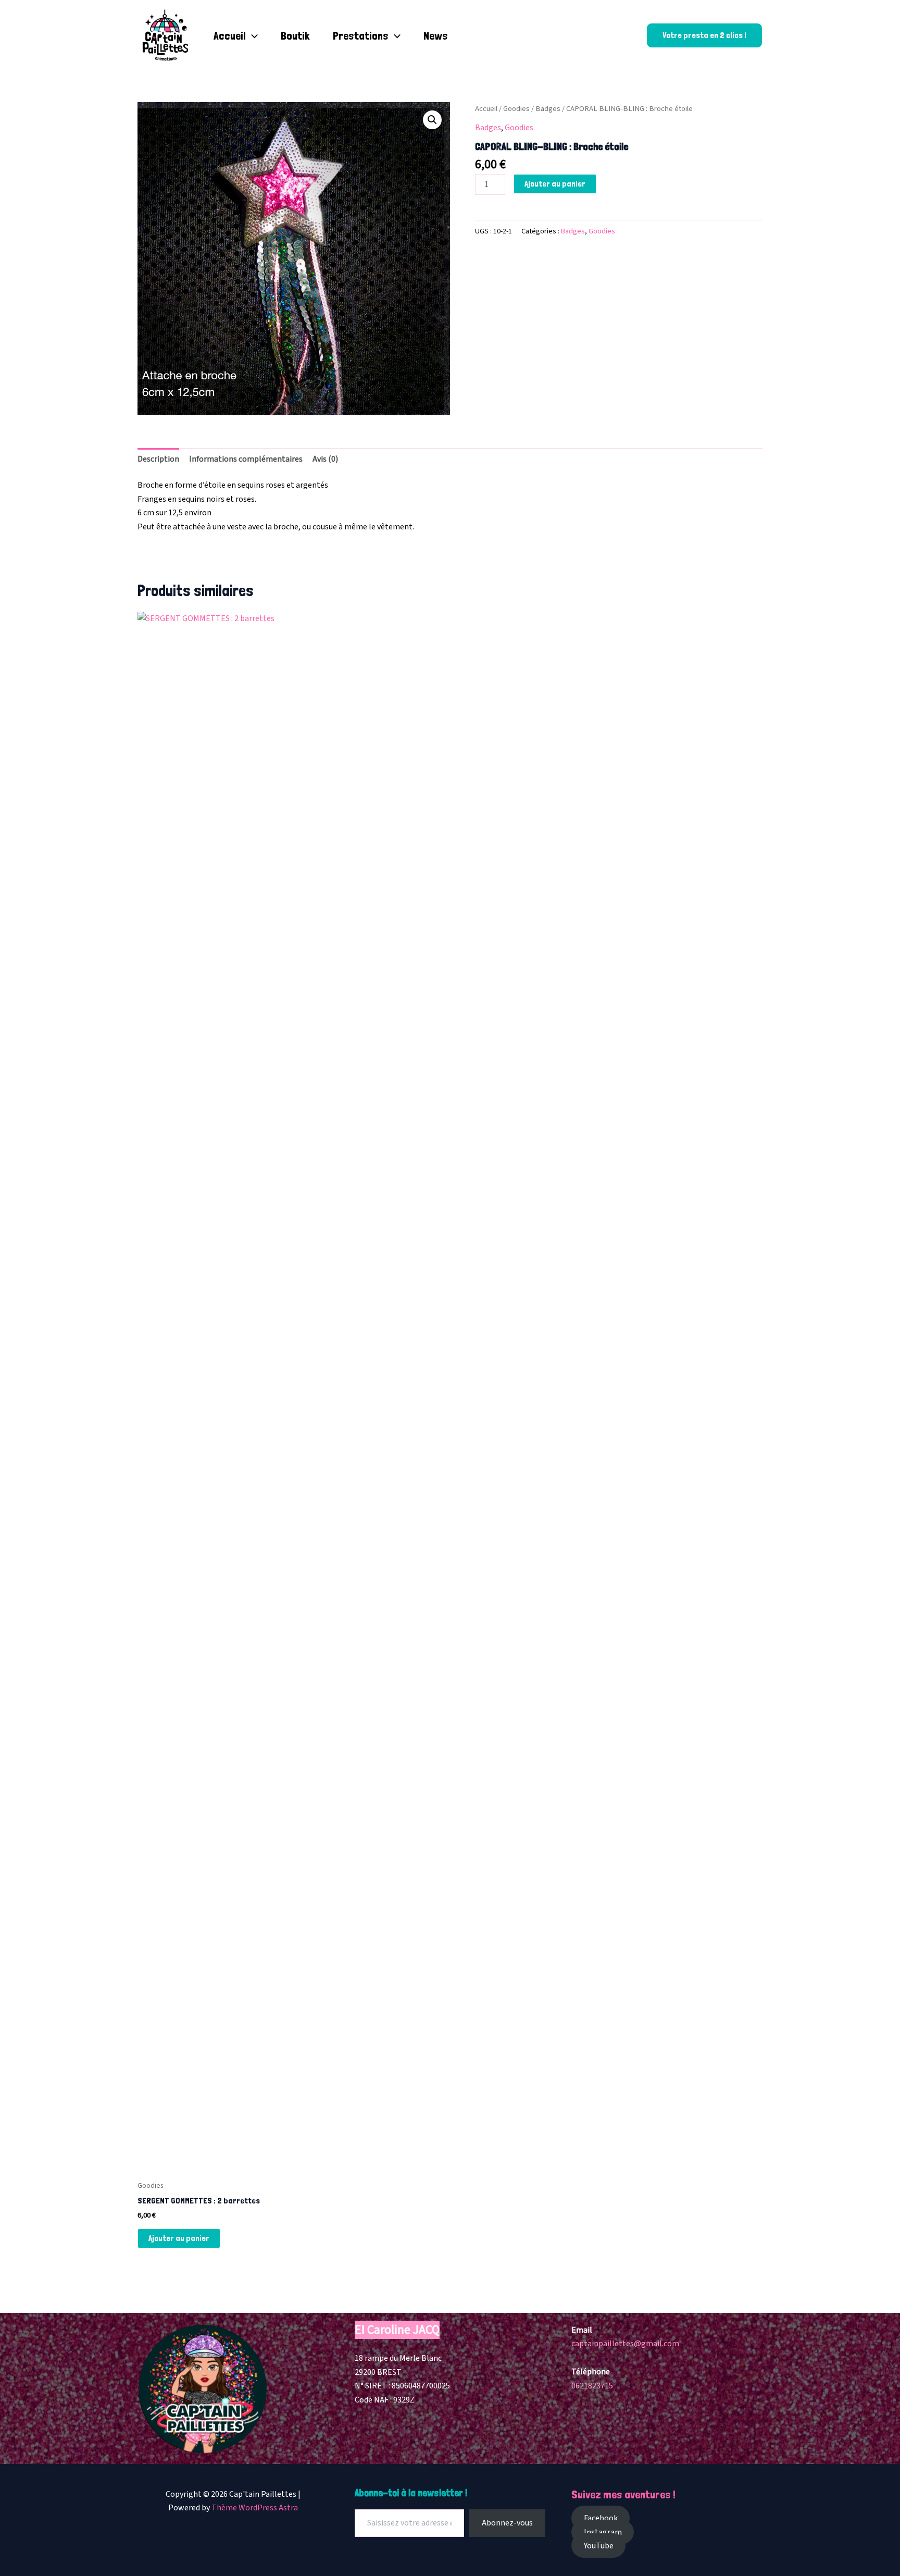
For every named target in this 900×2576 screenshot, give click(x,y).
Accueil (230, 35)
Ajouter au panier (555, 184)
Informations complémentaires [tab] (246, 459)
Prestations (361, 35)
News (436, 35)
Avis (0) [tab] (325, 459)
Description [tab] (158, 459)
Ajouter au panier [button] (179, 2238)
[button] (252, 35)
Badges (548, 109)
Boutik (295, 35)
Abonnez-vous (507, 2523)
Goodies (516, 109)
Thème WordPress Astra (255, 2508)
